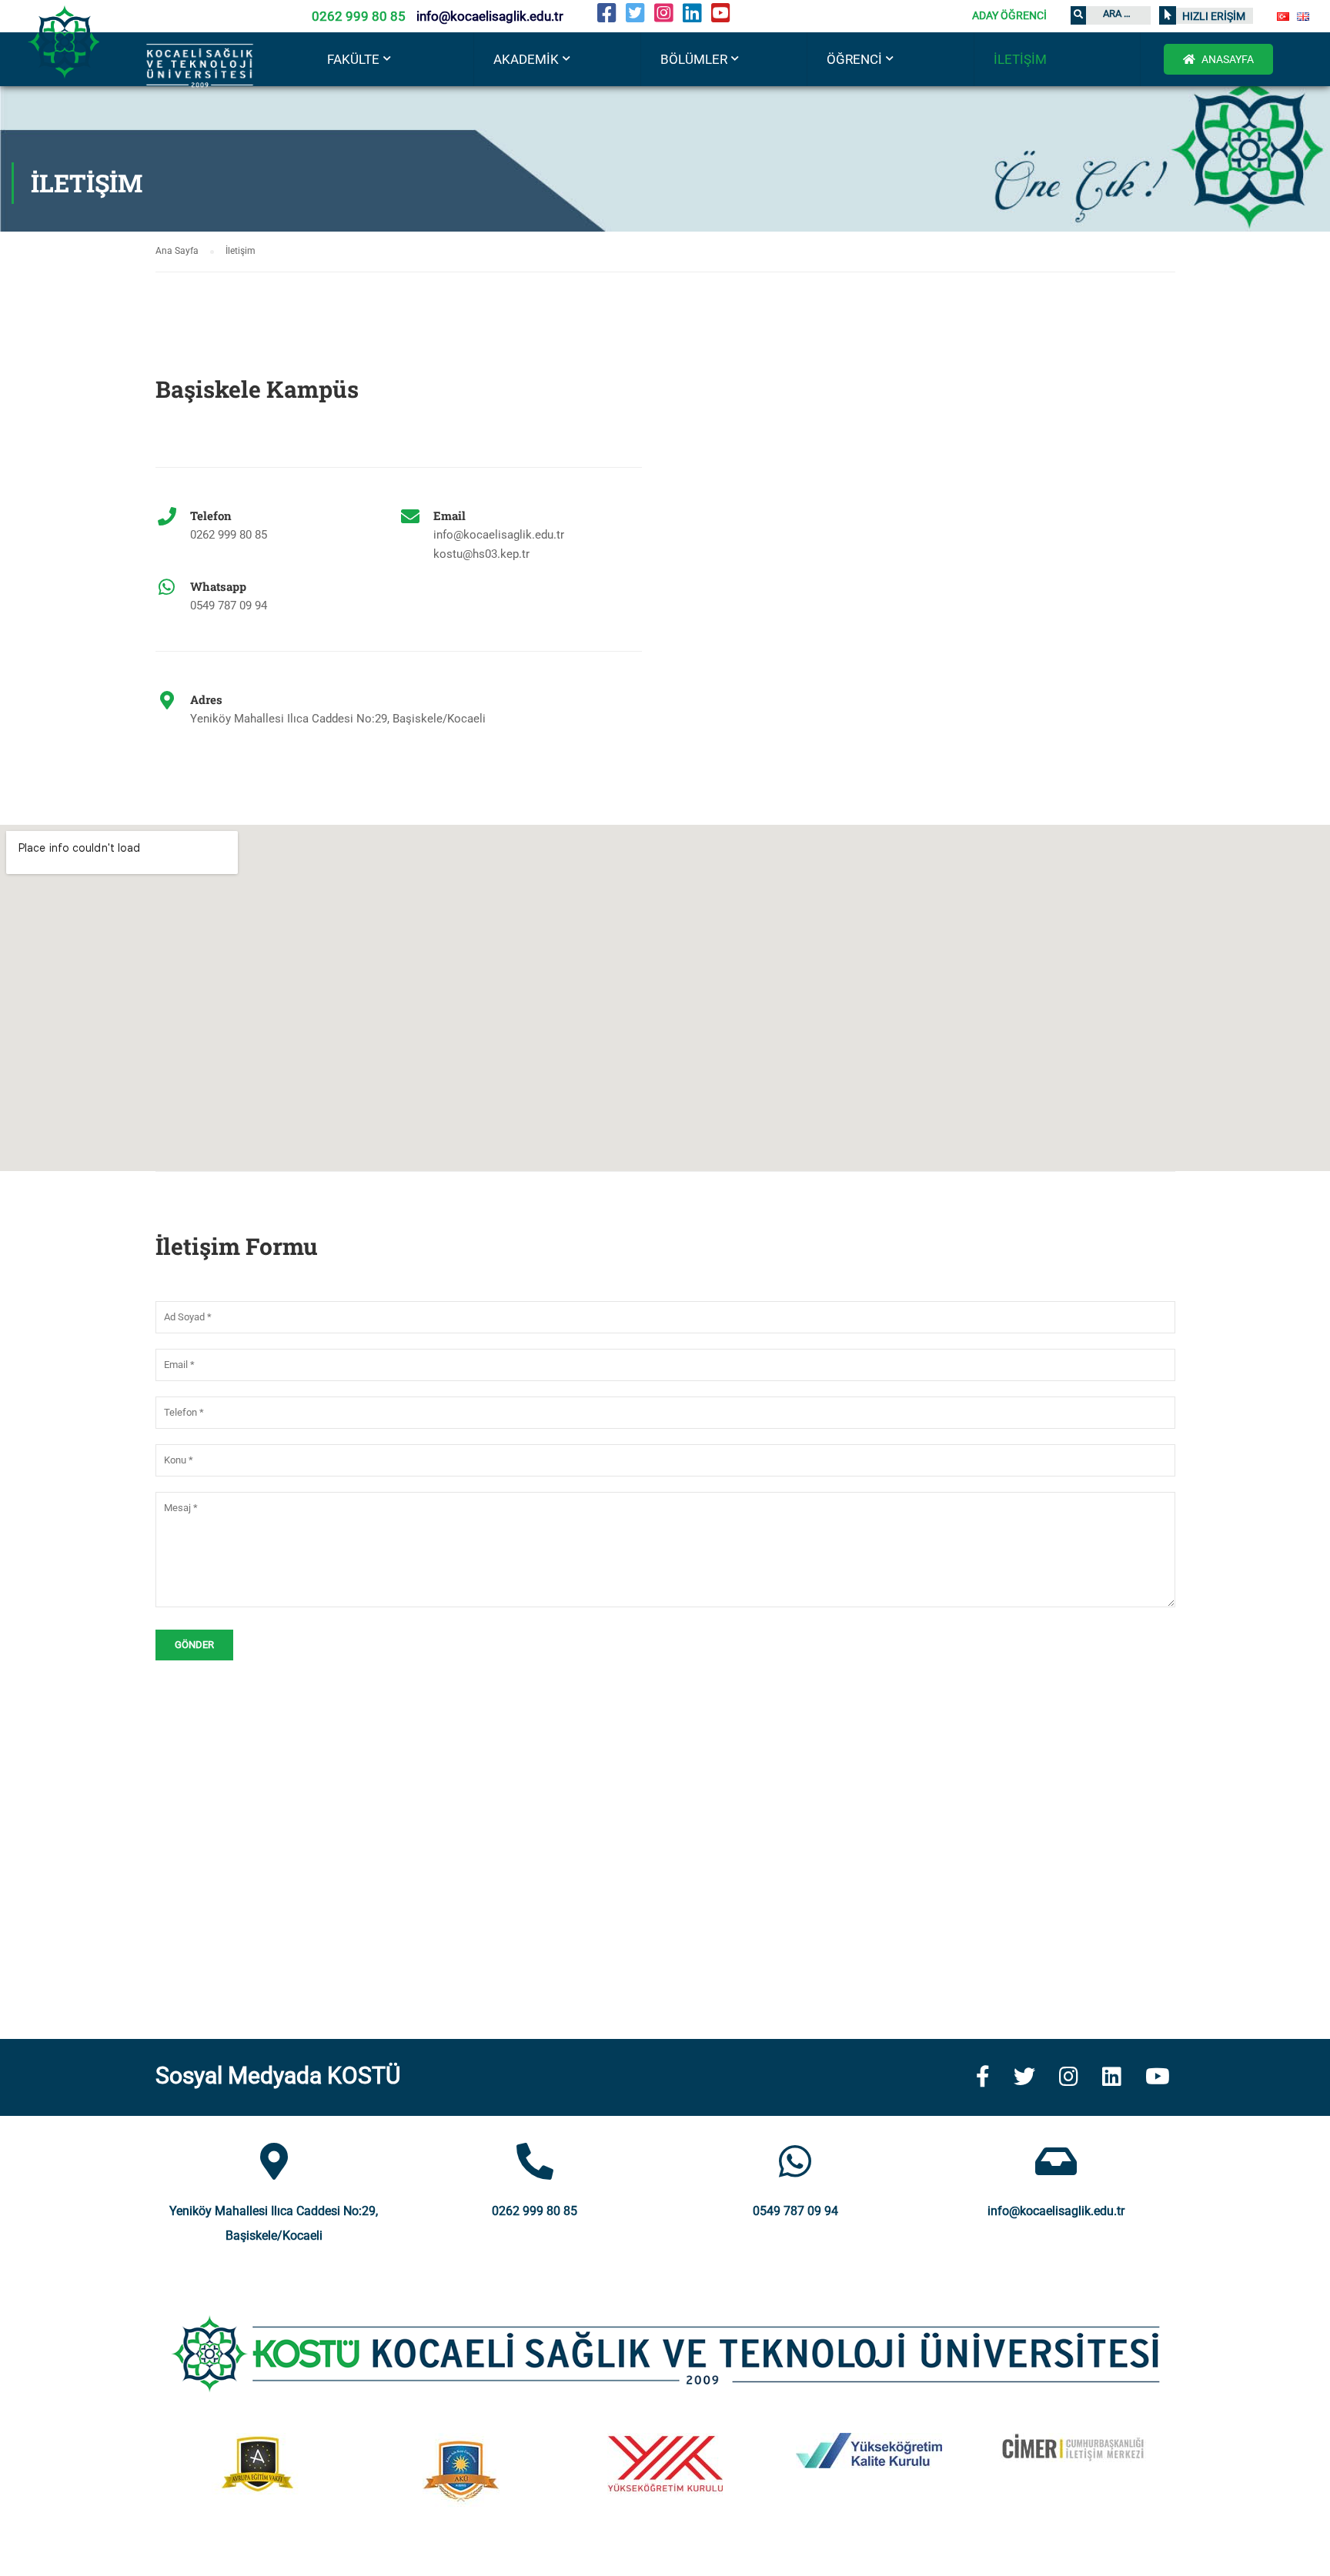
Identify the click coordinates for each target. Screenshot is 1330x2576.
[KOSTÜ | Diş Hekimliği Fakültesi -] (154, 69)
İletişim (1020, 59)
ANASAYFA (1226, 59)
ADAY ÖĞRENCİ (1009, 15)
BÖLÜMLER (694, 59)
